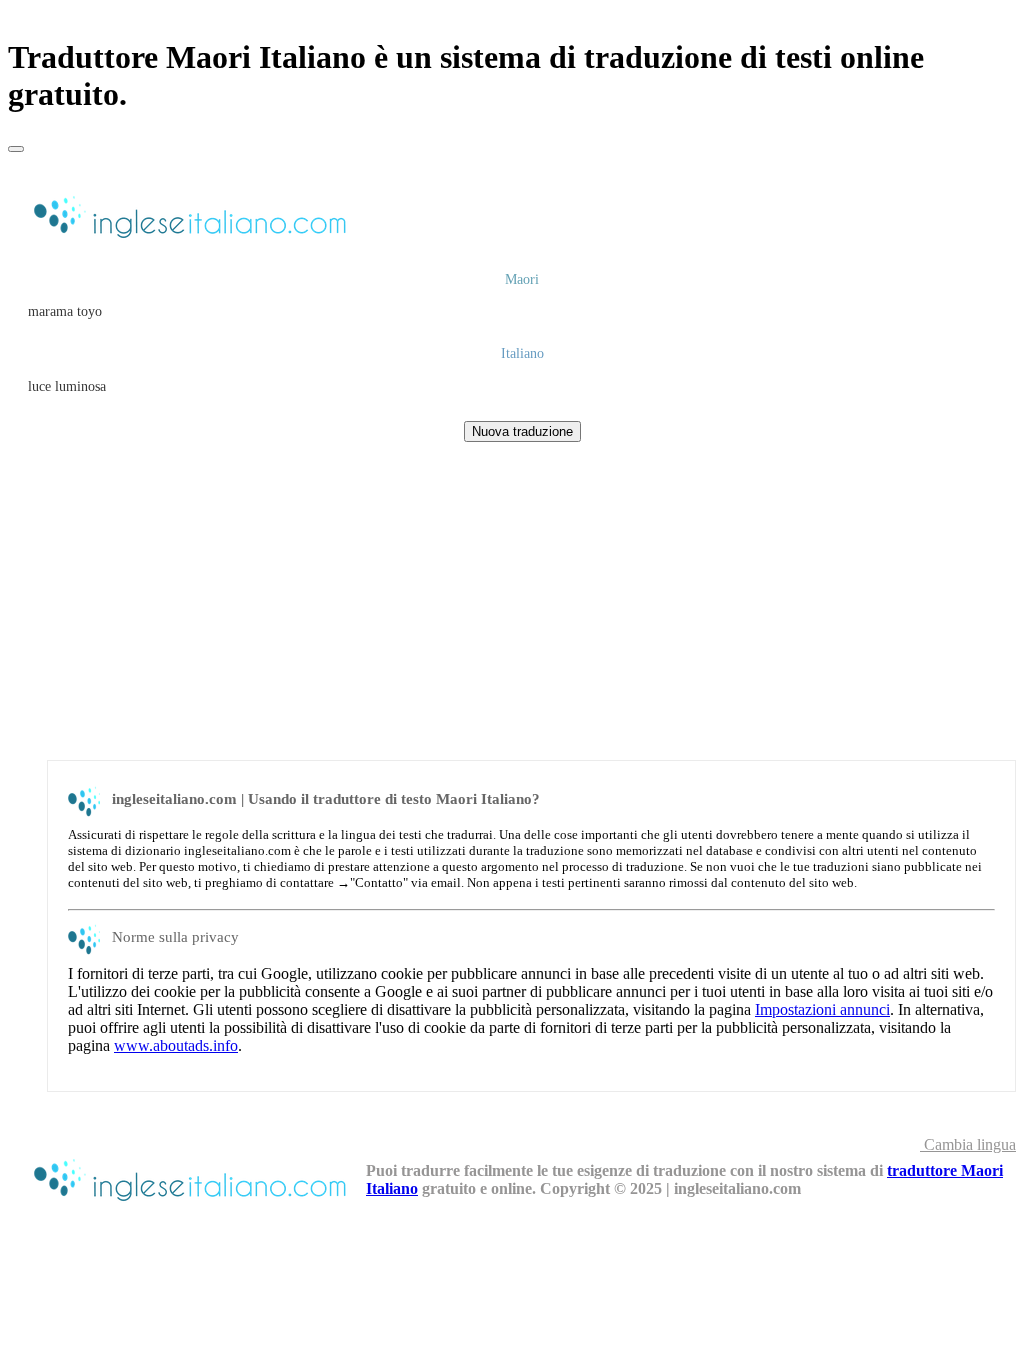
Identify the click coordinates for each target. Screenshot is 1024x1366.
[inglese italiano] (187, 240)
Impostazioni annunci (822, 1009)
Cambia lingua (968, 1144)
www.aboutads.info (176, 1045)
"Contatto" (379, 882)
